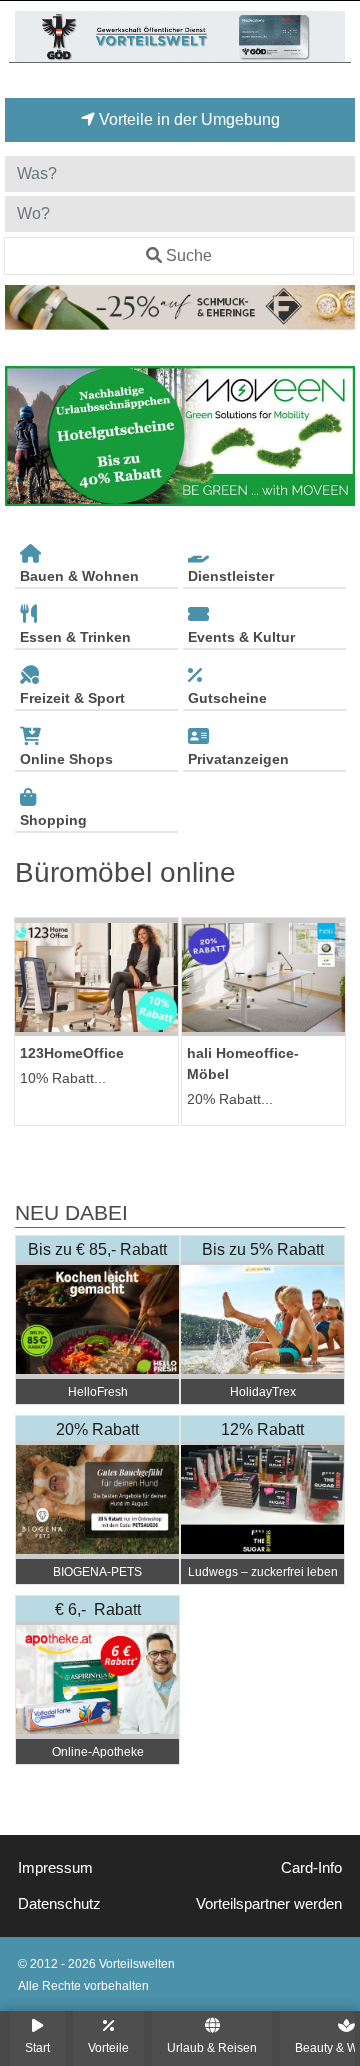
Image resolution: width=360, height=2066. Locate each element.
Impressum (55, 1868)
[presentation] (24, 436)
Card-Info (311, 1868)
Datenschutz (59, 1904)
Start (37, 2047)
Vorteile (108, 2047)
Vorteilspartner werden (269, 1904)
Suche (189, 255)
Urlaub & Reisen (212, 2047)
